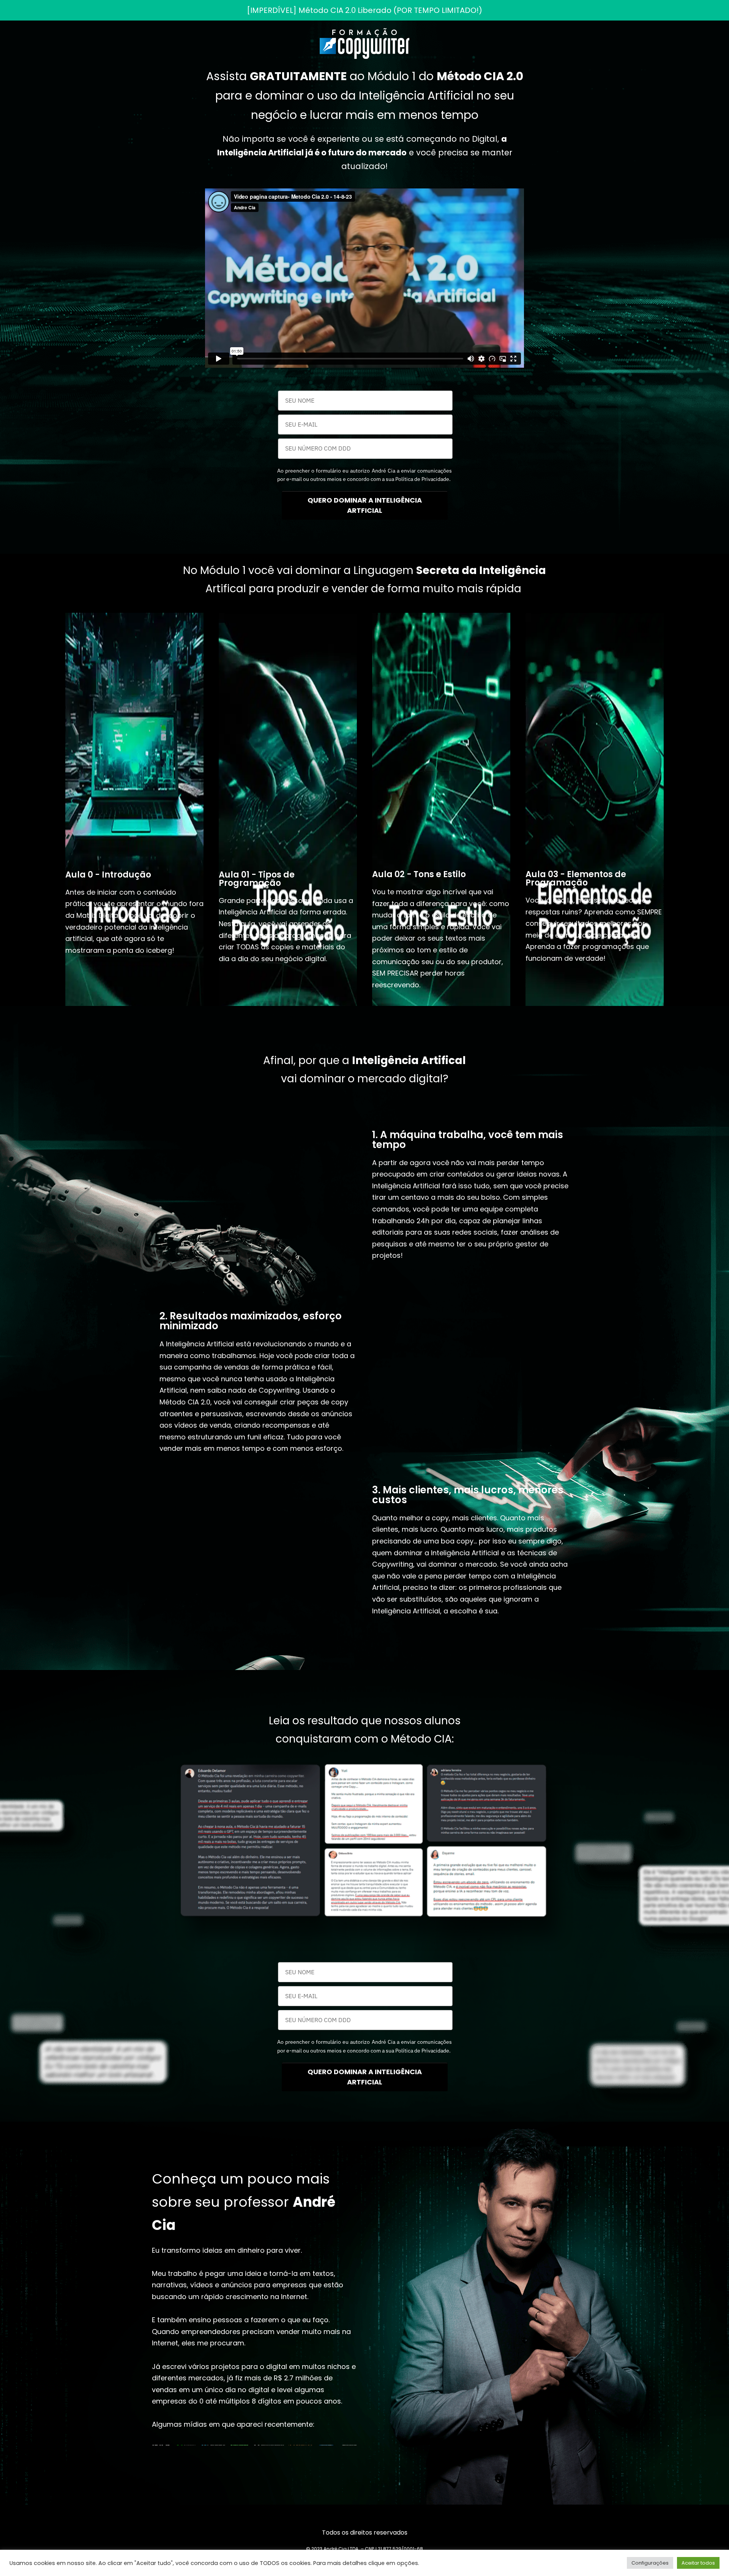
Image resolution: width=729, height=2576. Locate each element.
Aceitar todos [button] (698, 2563)
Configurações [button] (650, 2563)
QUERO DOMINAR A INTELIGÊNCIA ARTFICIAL (365, 505)
